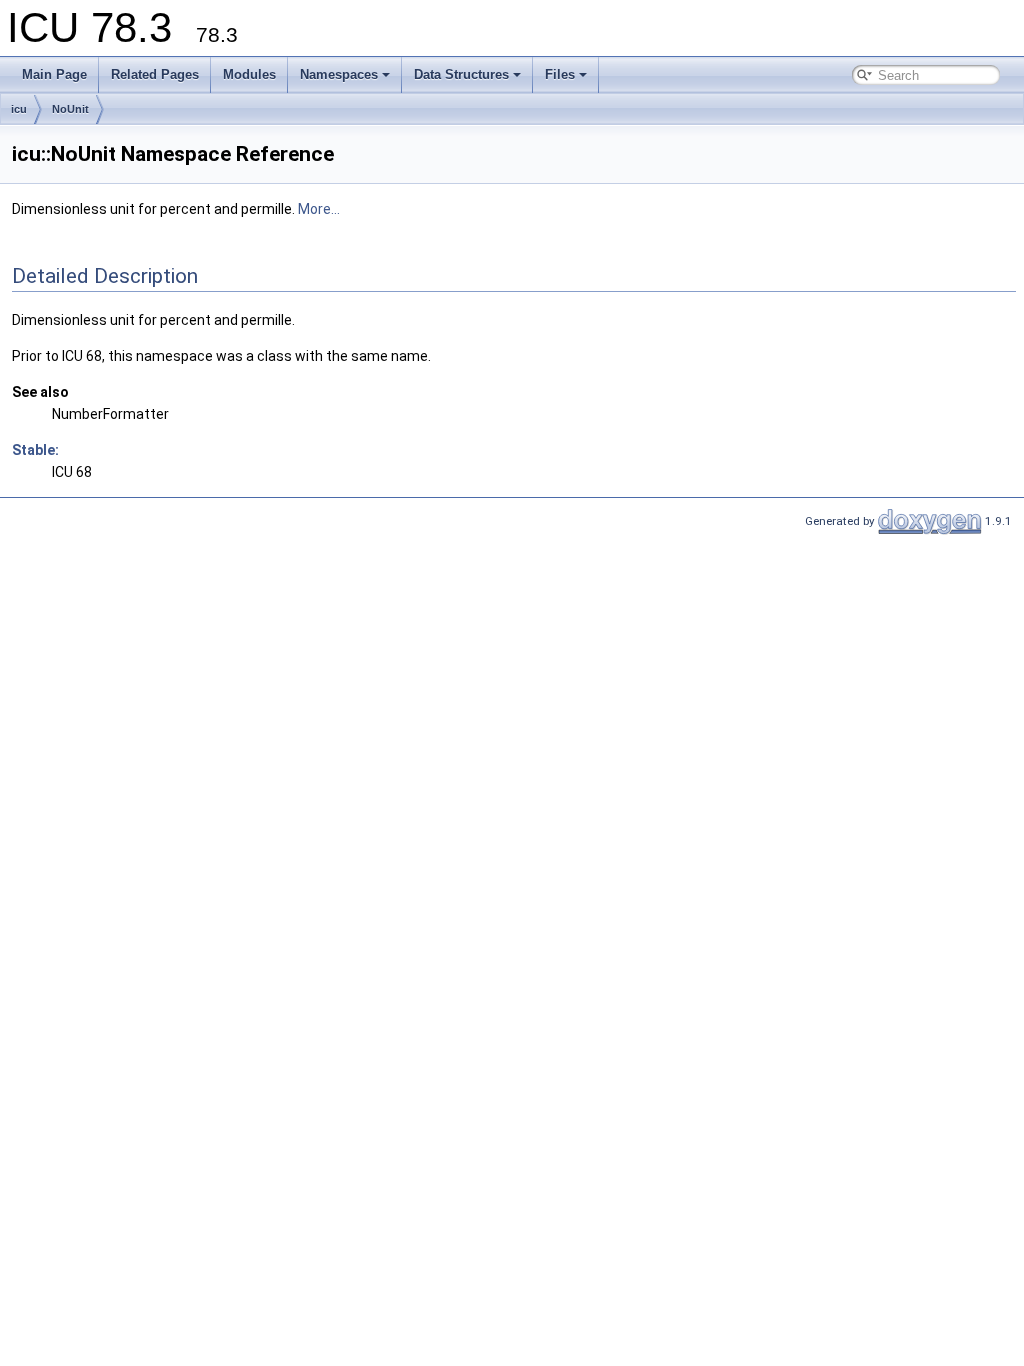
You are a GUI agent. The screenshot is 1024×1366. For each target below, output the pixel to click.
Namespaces (339, 74)
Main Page (54, 74)
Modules (249, 74)
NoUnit (70, 109)
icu (19, 109)
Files (560, 74)
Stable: (35, 450)
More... (319, 209)
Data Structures (461, 74)
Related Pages (155, 74)
